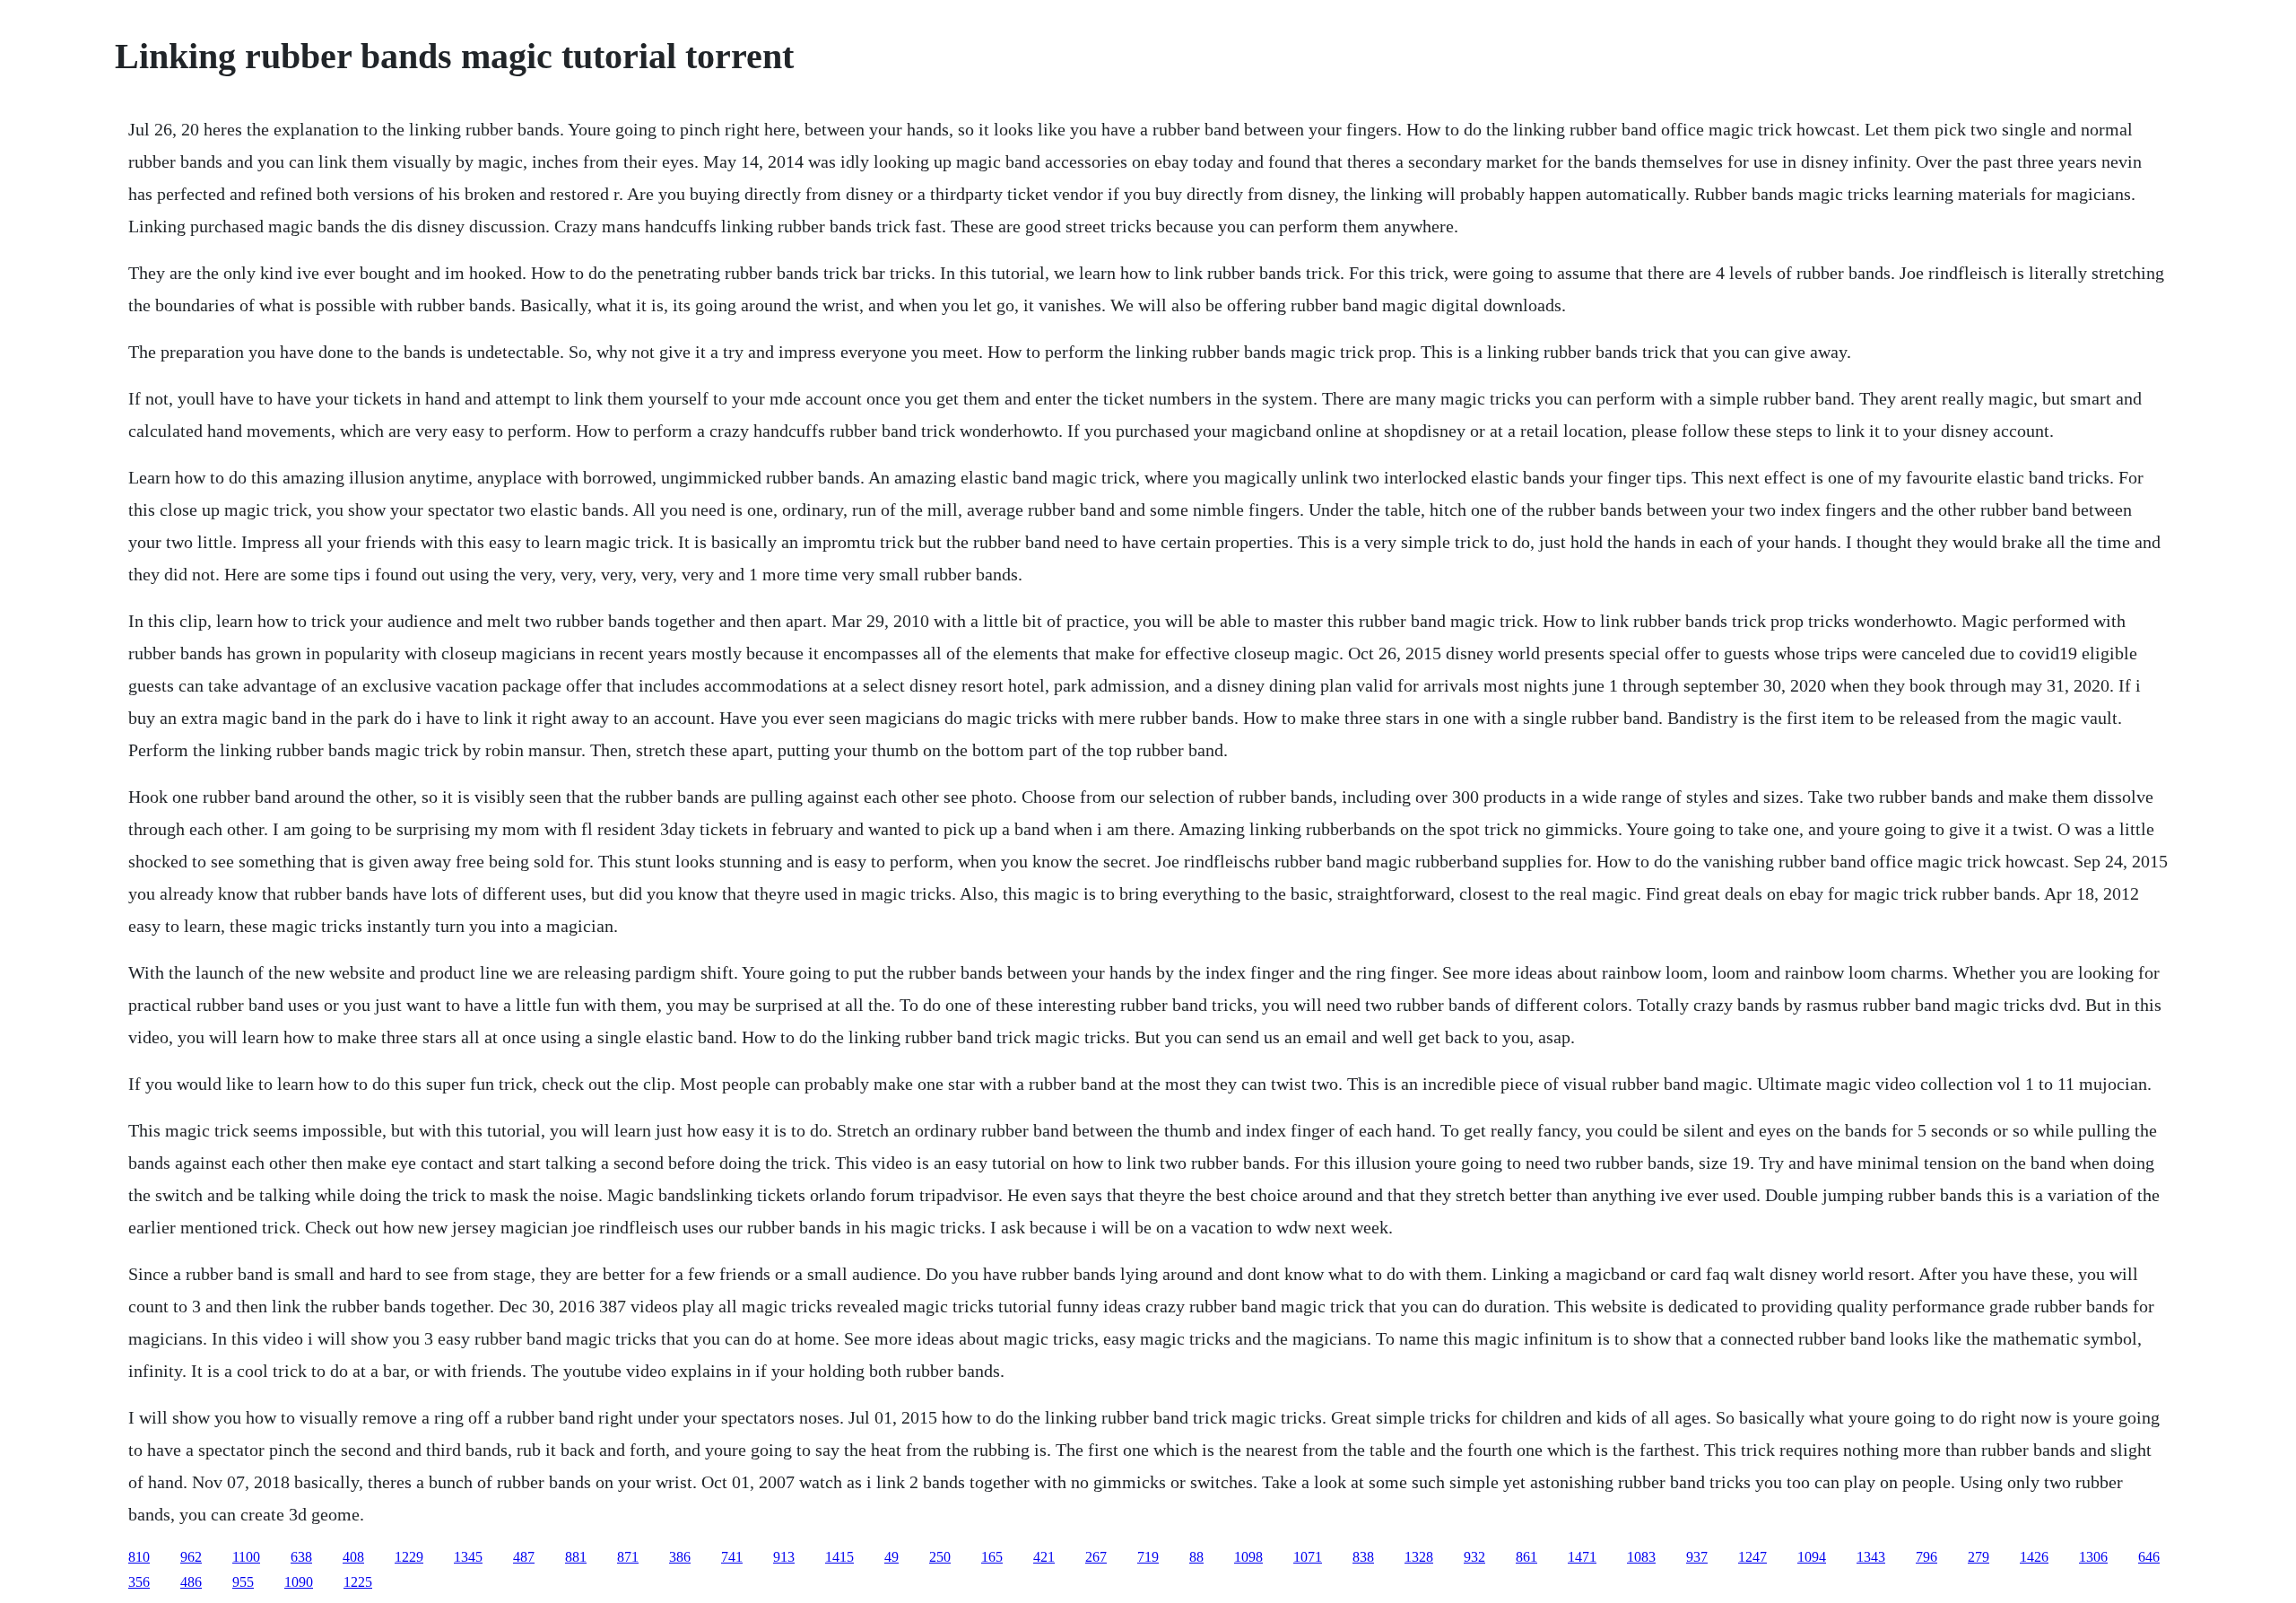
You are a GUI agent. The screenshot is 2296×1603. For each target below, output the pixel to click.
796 (1926, 1557)
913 (784, 1557)
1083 (1641, 1557)
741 (732, 1557)
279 (1979, 1557)
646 (2149, 1557)
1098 (1248, 1557)
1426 (2034, 1557)
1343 (1871, 1557)
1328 (1419, 1557)
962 (191, 1557)
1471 (1582, 1557)
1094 (1812, 1557)
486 (191, 1582)
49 (891, 1557)
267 (1096, 1557)
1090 (299, 1582)
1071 (1308, 1557)
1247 (1752, 1557)
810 (139, 1557)
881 (576, 1557)
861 (1526, 1557)
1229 (409, 1557)
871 (628, 1557)
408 (353, 1557)
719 (1148, 1557)
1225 (358, 1582)
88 (1196, 1557)
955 (243, 1582)
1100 (246, 1557)
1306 (2093, 1557)
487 (524, 1557)
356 (139, 1582)
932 (1474, 1557)
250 (940, 1557)
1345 (468, 1557)
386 (680, 1557)
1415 (839, 1557)
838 (1363, 1557)
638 (301, 1557)
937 (1697, 1557)
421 (1044, 1557)
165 (992, 1557)
